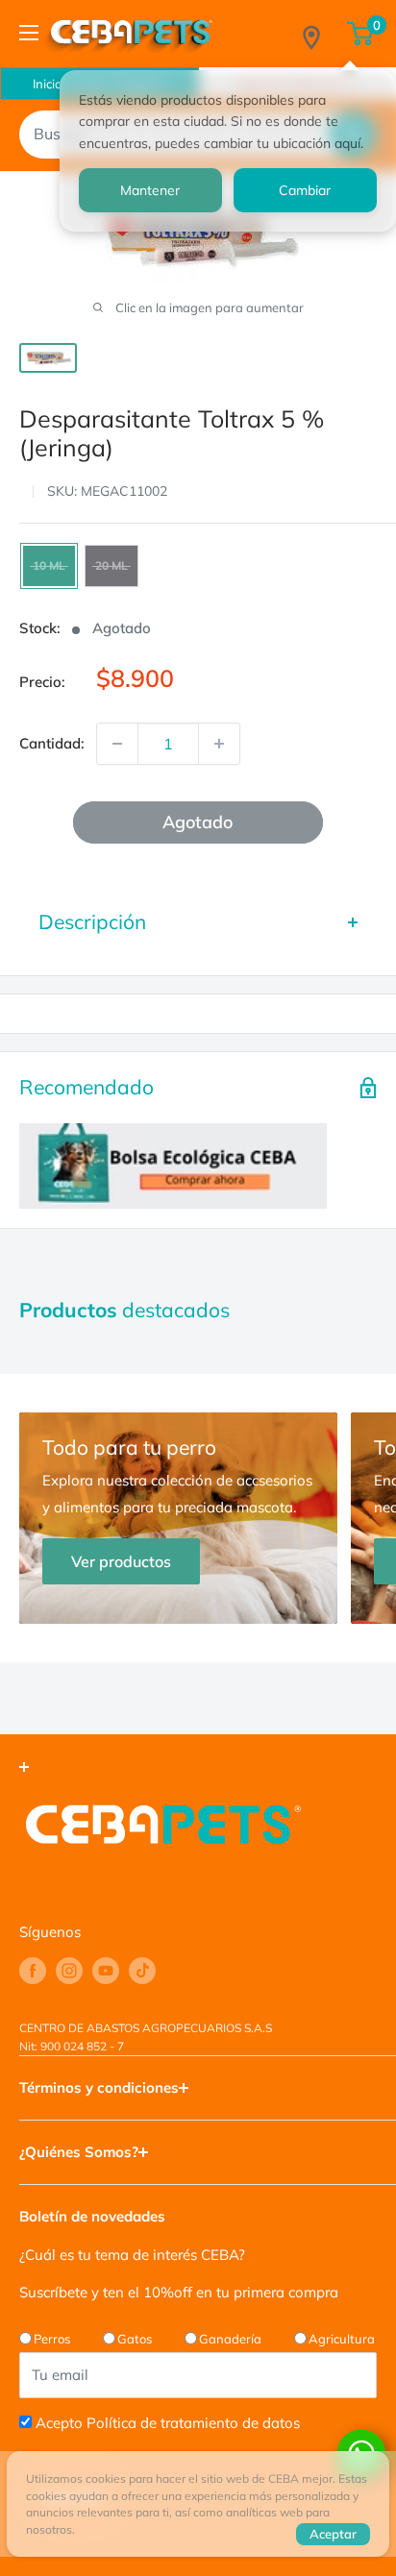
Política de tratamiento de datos (193, 2423)
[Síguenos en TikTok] (142, 1971)
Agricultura (342, 2339)
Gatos (135, 2339)
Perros (52, 2339)
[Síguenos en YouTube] (106, 1971)
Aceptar (333, 2534)
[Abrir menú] (29, 33)
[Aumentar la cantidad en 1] (219, 744)
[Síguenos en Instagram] (69, 1971)
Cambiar (305, 190)
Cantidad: (52, 743)
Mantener (150, 190)
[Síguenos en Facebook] (33, 1971)
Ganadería (230, 2339)
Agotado (198, 822)
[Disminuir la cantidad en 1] (117, 744)
